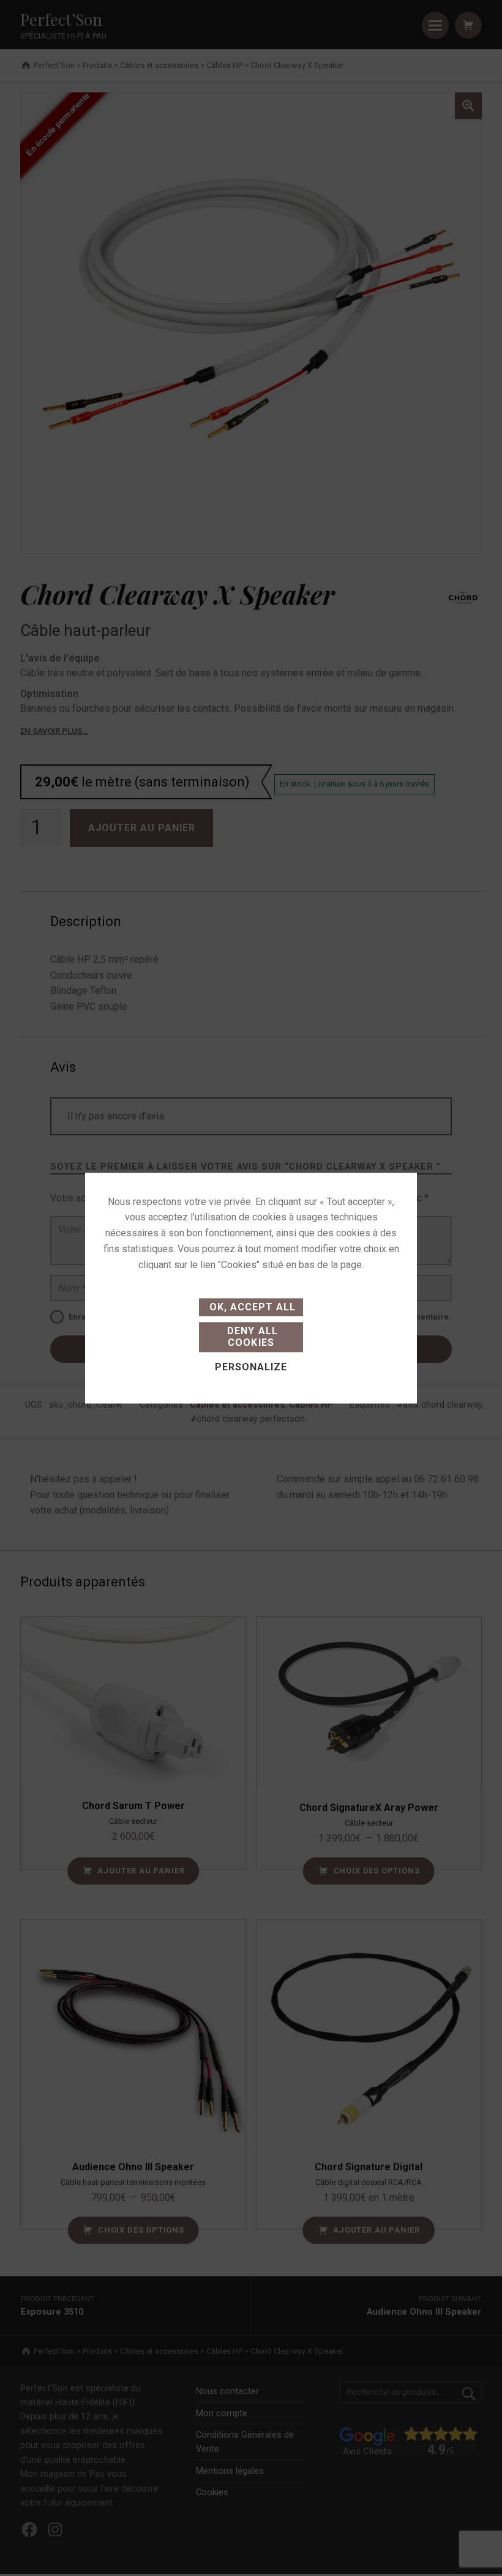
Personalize (251, 1367)
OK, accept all (251, 1307)
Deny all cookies (251, 1337)
